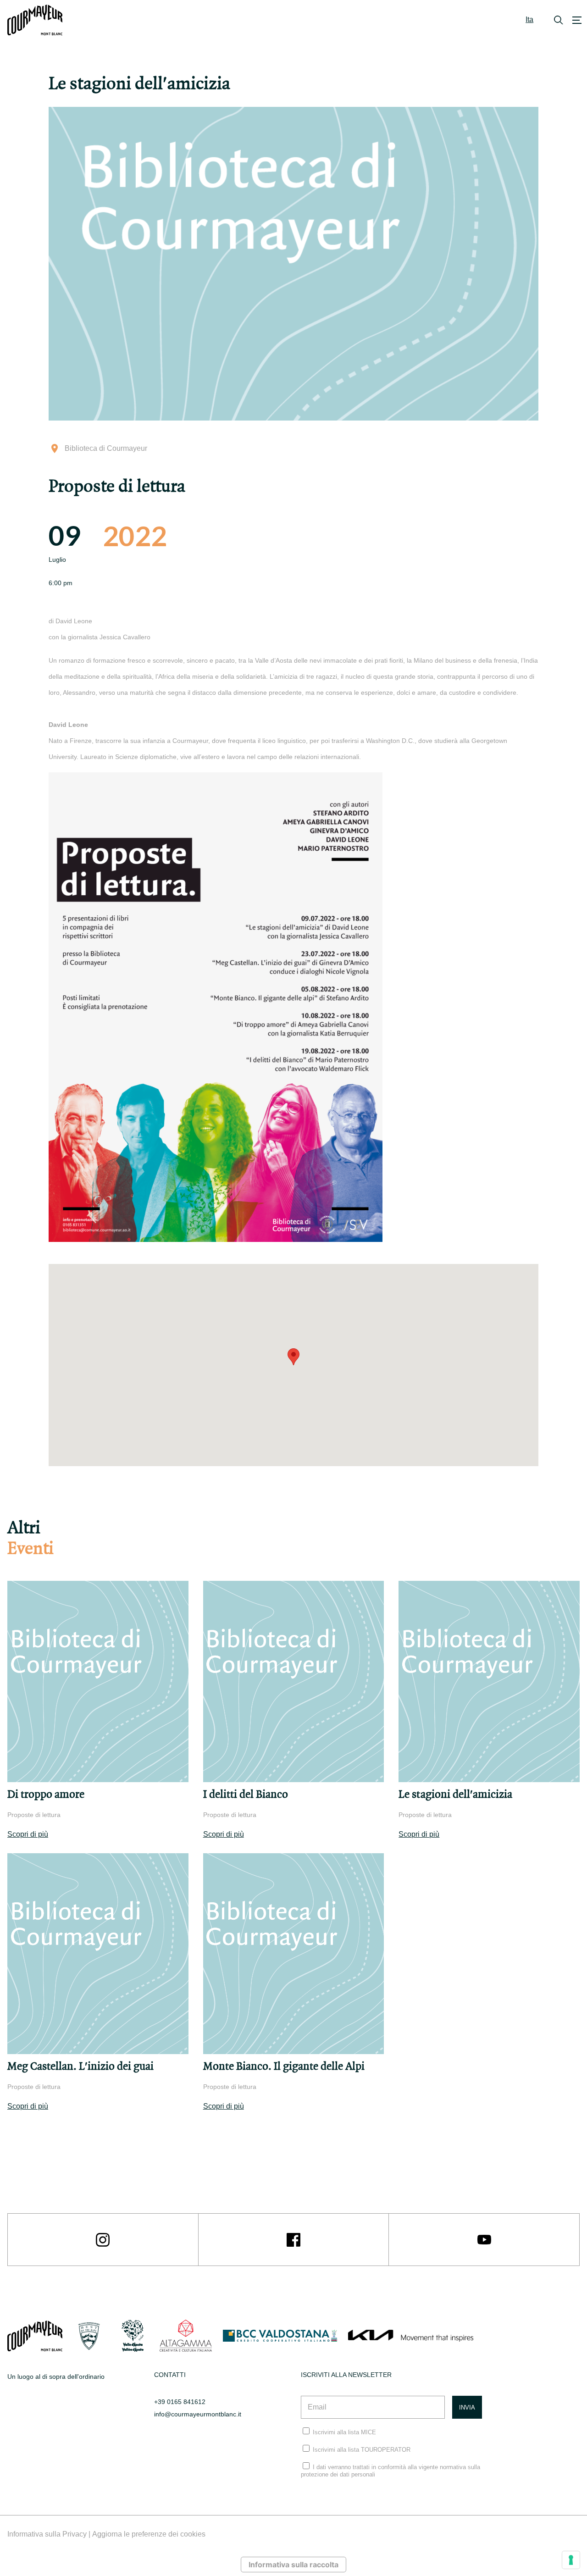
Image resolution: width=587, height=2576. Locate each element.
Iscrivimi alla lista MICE (344, 2432)
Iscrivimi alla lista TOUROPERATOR (362, 2450)
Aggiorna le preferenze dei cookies (149, 2534)
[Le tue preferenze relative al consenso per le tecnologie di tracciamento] (571, 2560)
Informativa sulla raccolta (293, 2565)
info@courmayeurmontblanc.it (198, 2414)
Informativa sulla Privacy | (50, 2534)
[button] (293, 1357)
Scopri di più (28, 1834)
